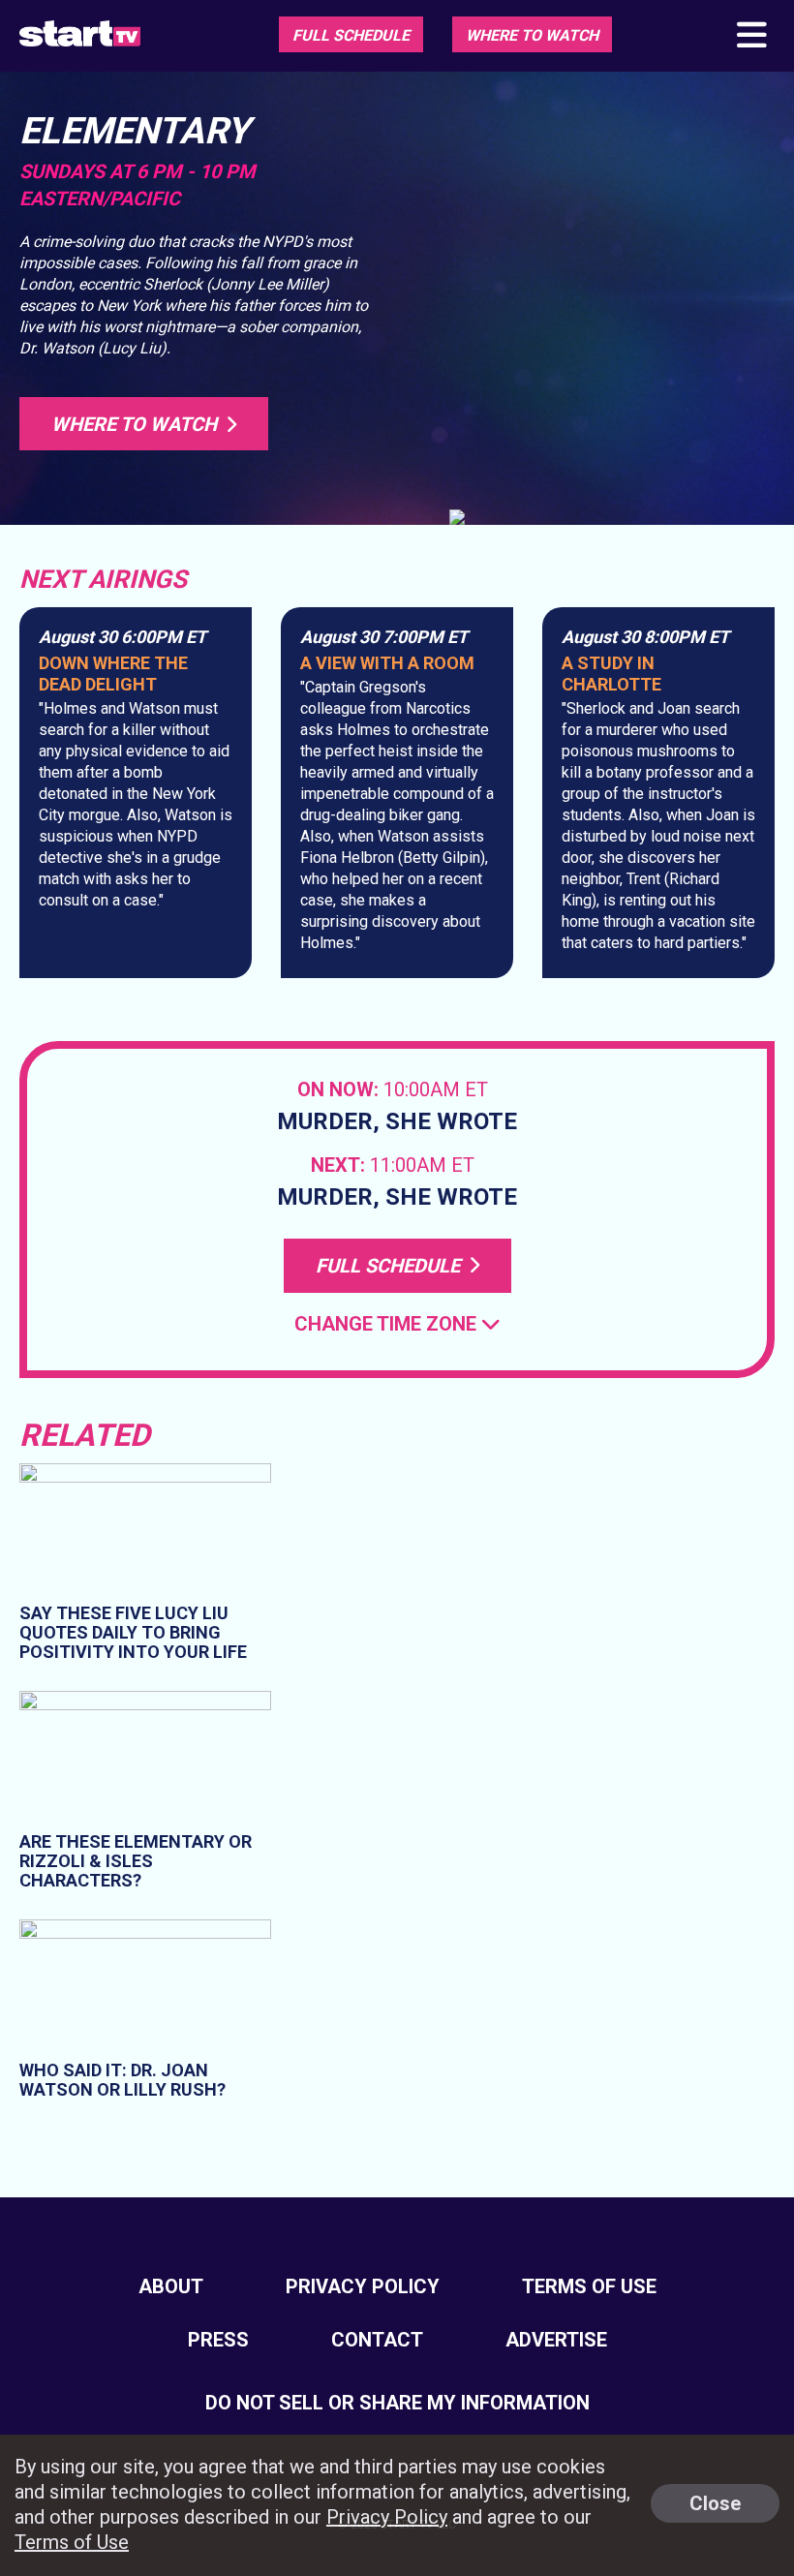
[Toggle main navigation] (750, 36)
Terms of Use (589, 2286)
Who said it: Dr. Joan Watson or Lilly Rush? (122, 2080)
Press (218, 2340)
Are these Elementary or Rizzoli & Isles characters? (136, 1861)
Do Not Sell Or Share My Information (397, 2403)
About (171, 2286)
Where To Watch (532, 35)
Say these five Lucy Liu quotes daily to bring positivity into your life (133, 1632)
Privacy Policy (363, 2286)
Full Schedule (351, 35)
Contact (377, 2340)
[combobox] (397, 1324)
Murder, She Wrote (397, 1122)
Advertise (556, 2340)
